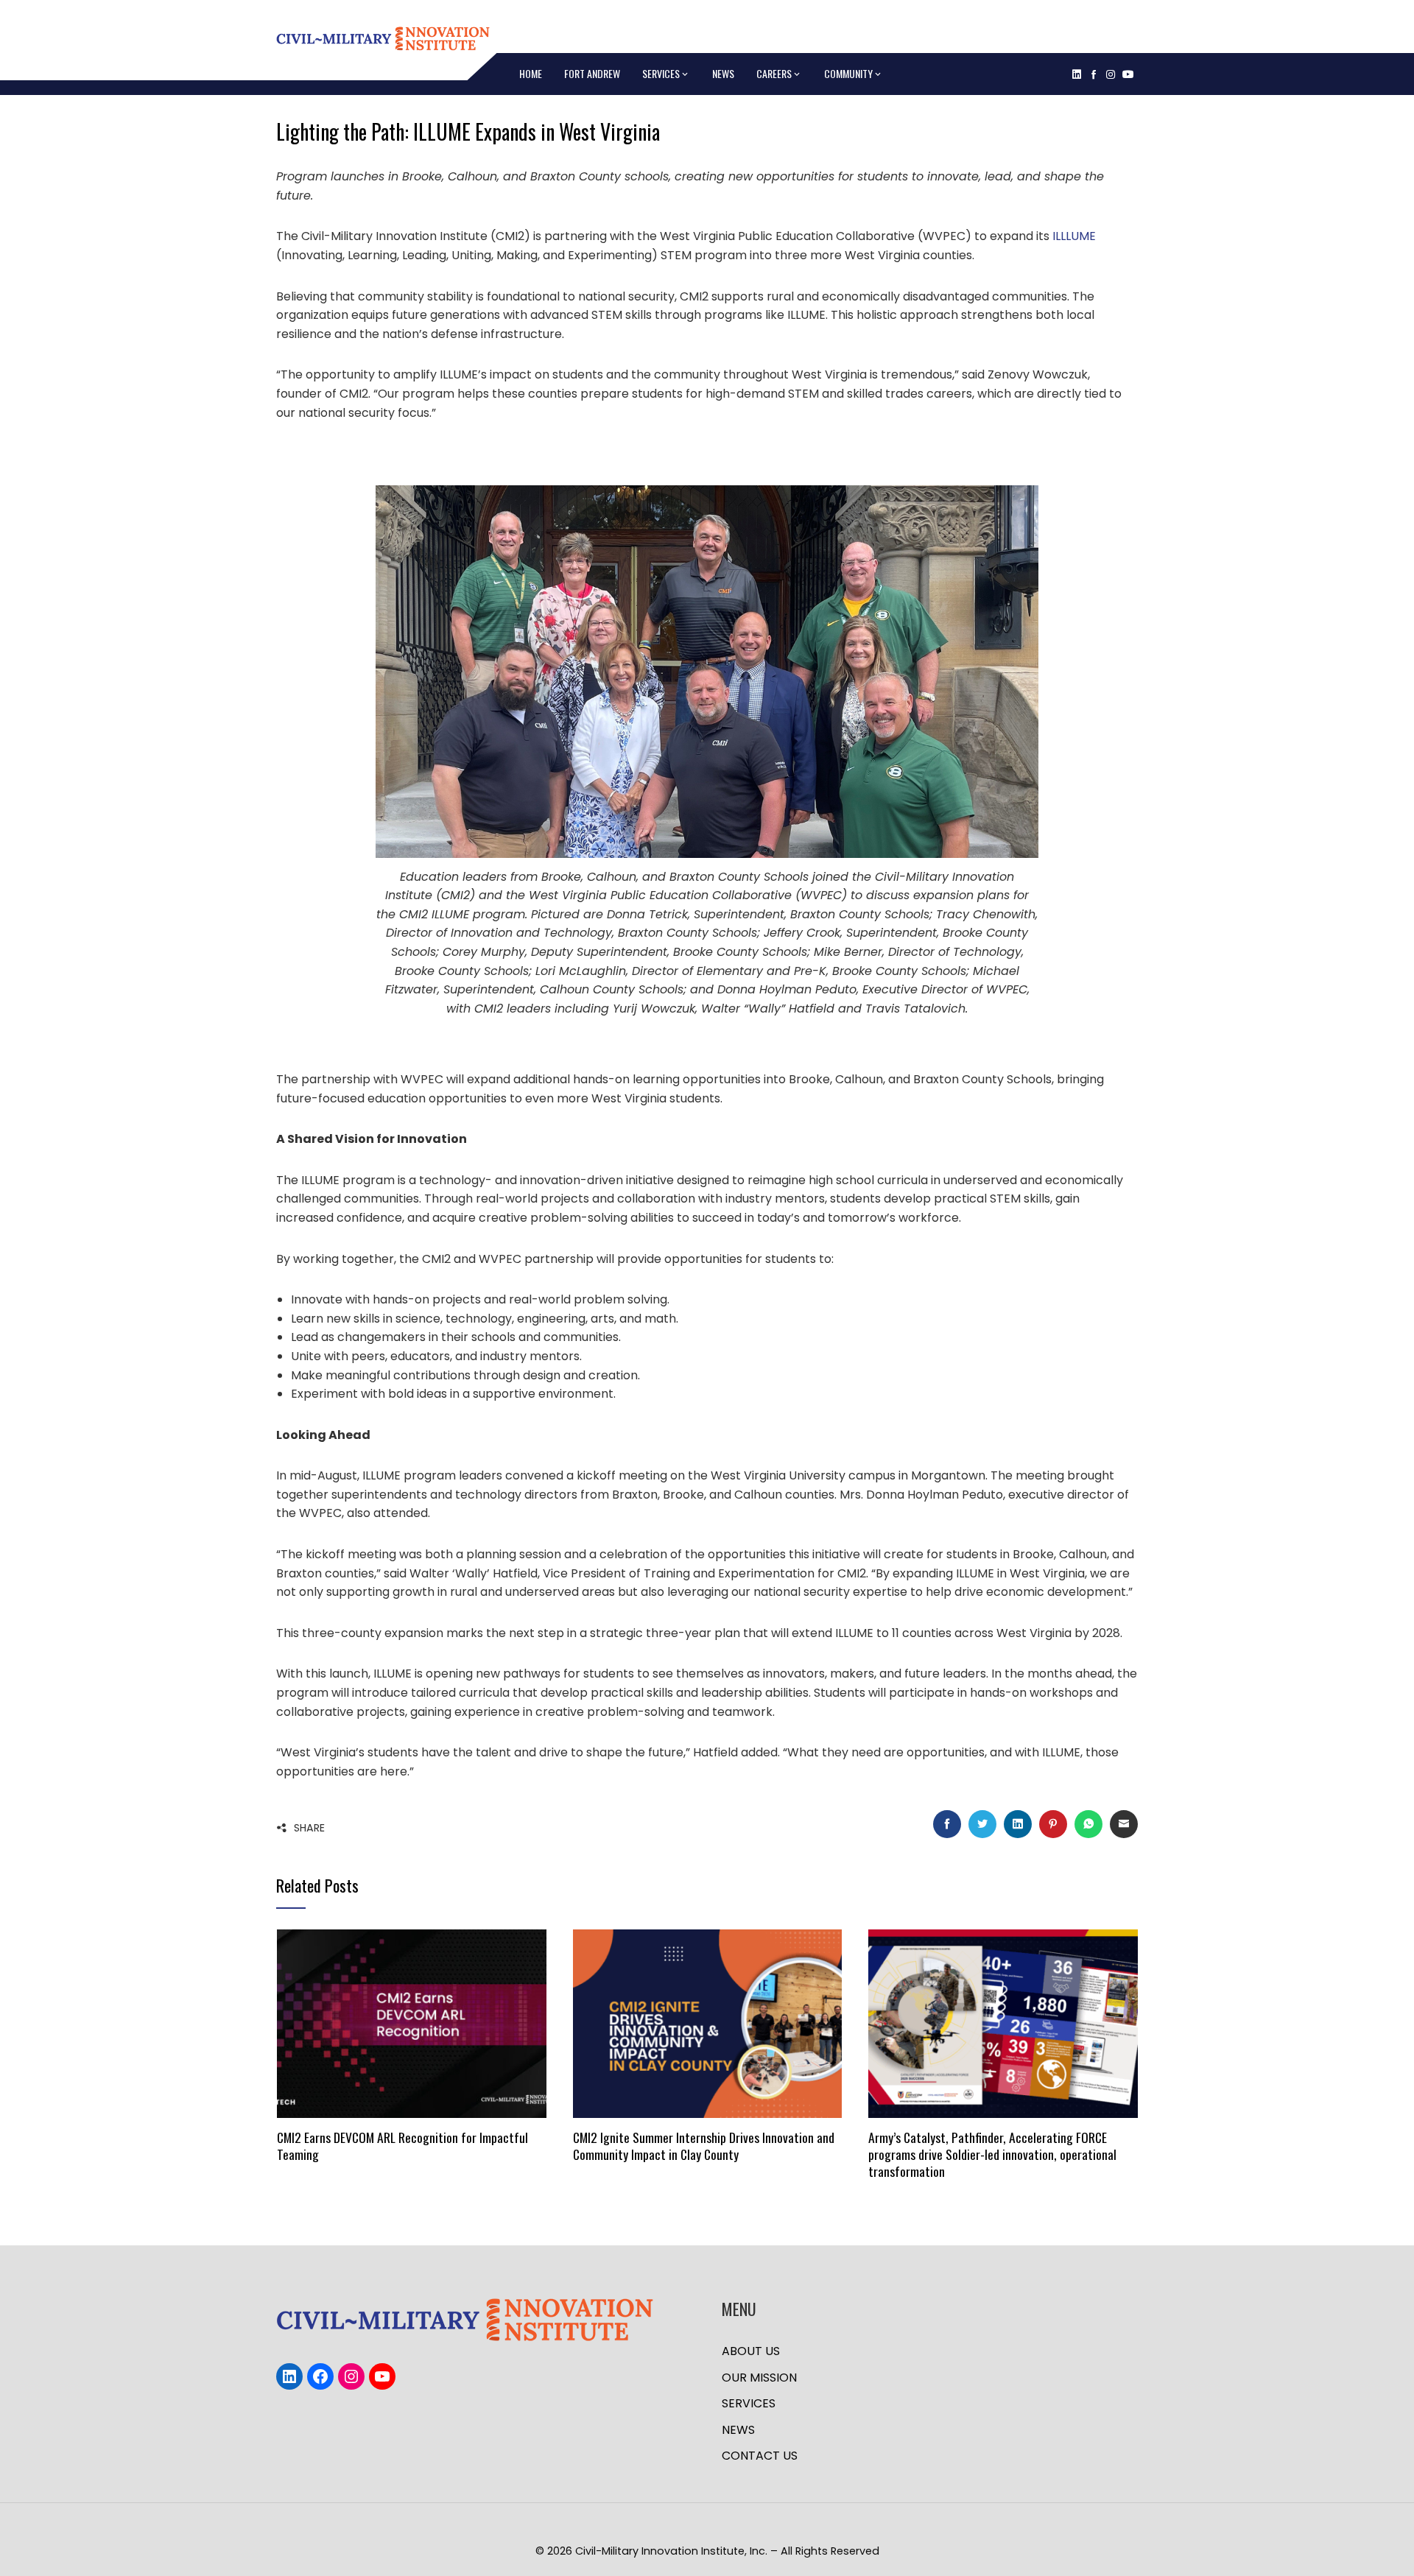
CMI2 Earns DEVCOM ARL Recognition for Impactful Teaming (402, 2146)
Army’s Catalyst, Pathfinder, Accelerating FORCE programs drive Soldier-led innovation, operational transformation (992, 2154)
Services (661, 73)
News (723, 73)
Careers (774, 73)
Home (531, 73)
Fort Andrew (592, 73)
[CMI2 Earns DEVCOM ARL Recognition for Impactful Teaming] (411, 2023)
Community (848, 73)
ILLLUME (1074, 236)
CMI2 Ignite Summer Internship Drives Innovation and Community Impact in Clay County (704, 2146)
